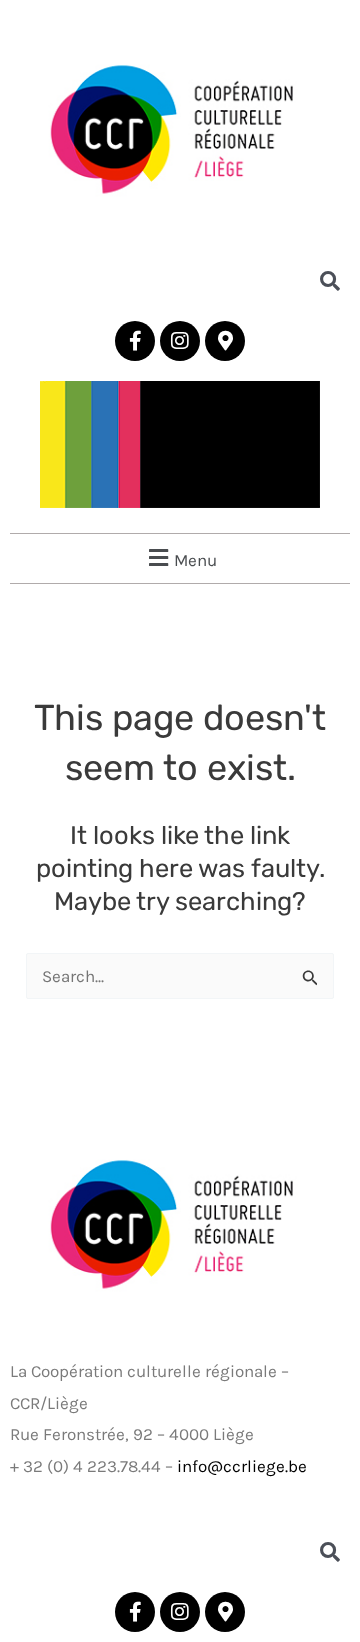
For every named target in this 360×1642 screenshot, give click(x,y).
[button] (180, 558)
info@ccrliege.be (242, 1466)
